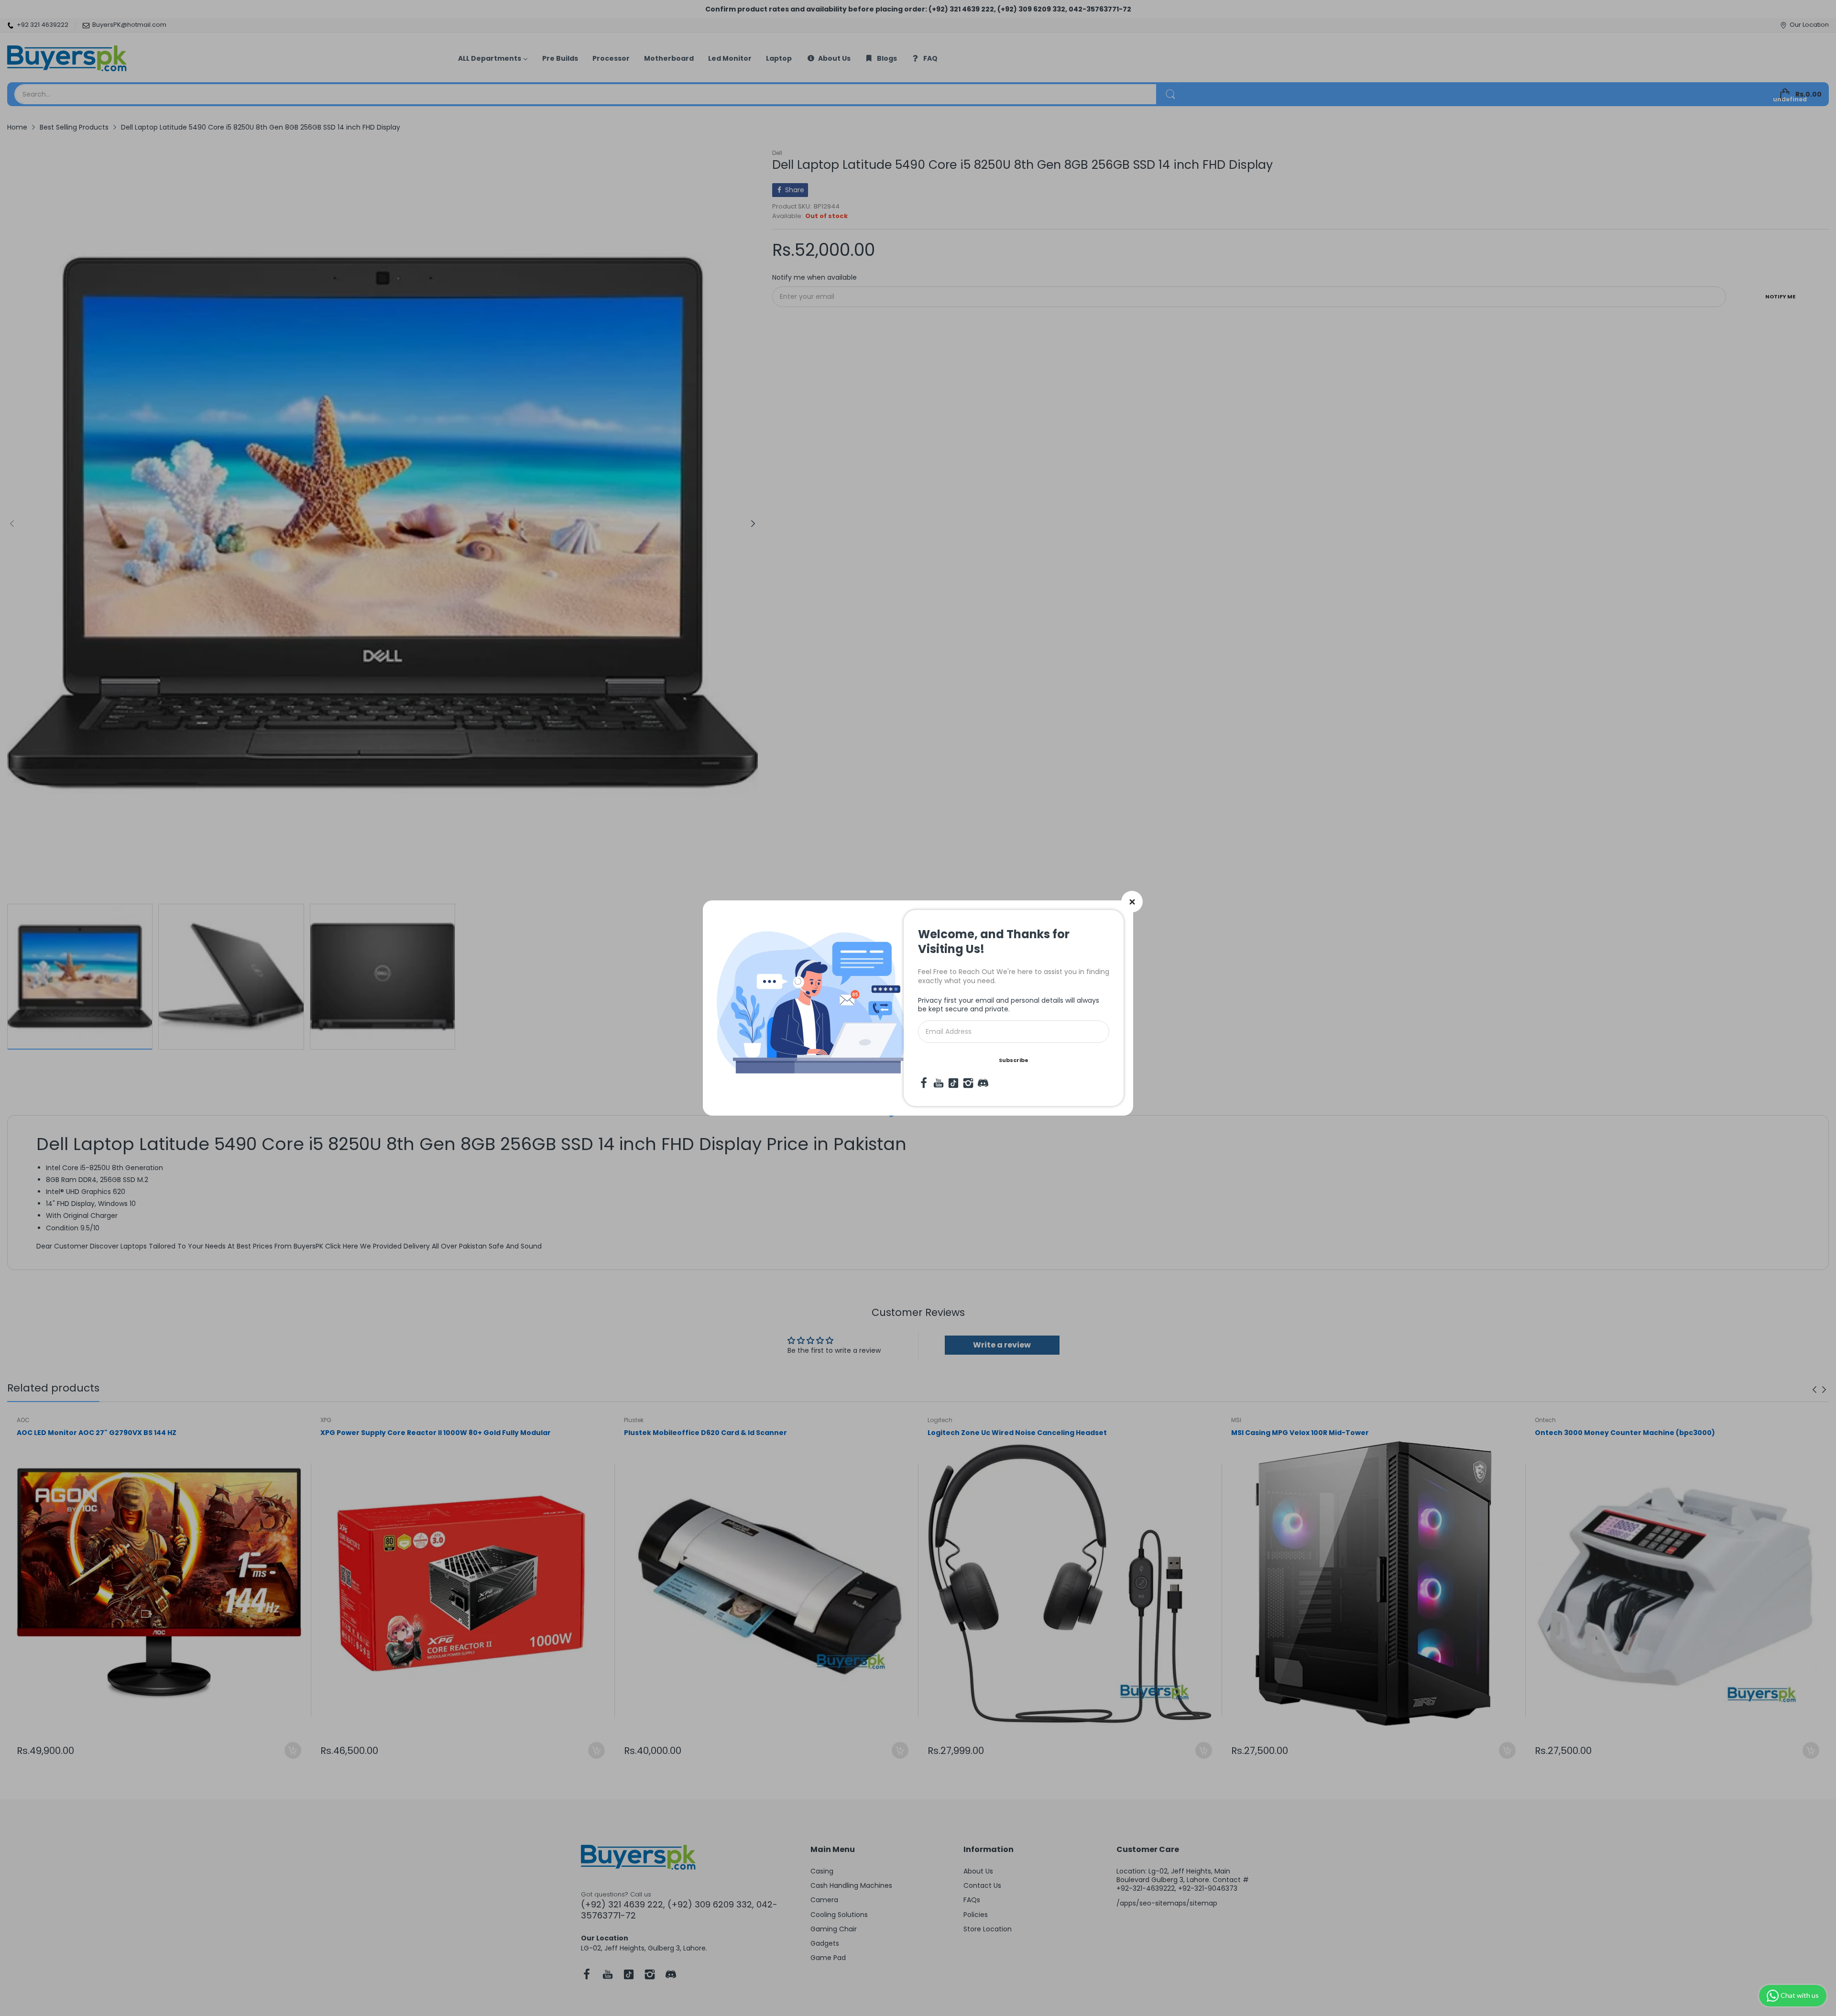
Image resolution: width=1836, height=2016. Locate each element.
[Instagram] (968, 1083)
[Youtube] (939, 1083)
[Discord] (983, 1083)
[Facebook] (924, 1083)
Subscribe (1014, 1060)
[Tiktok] (953, 1083)
